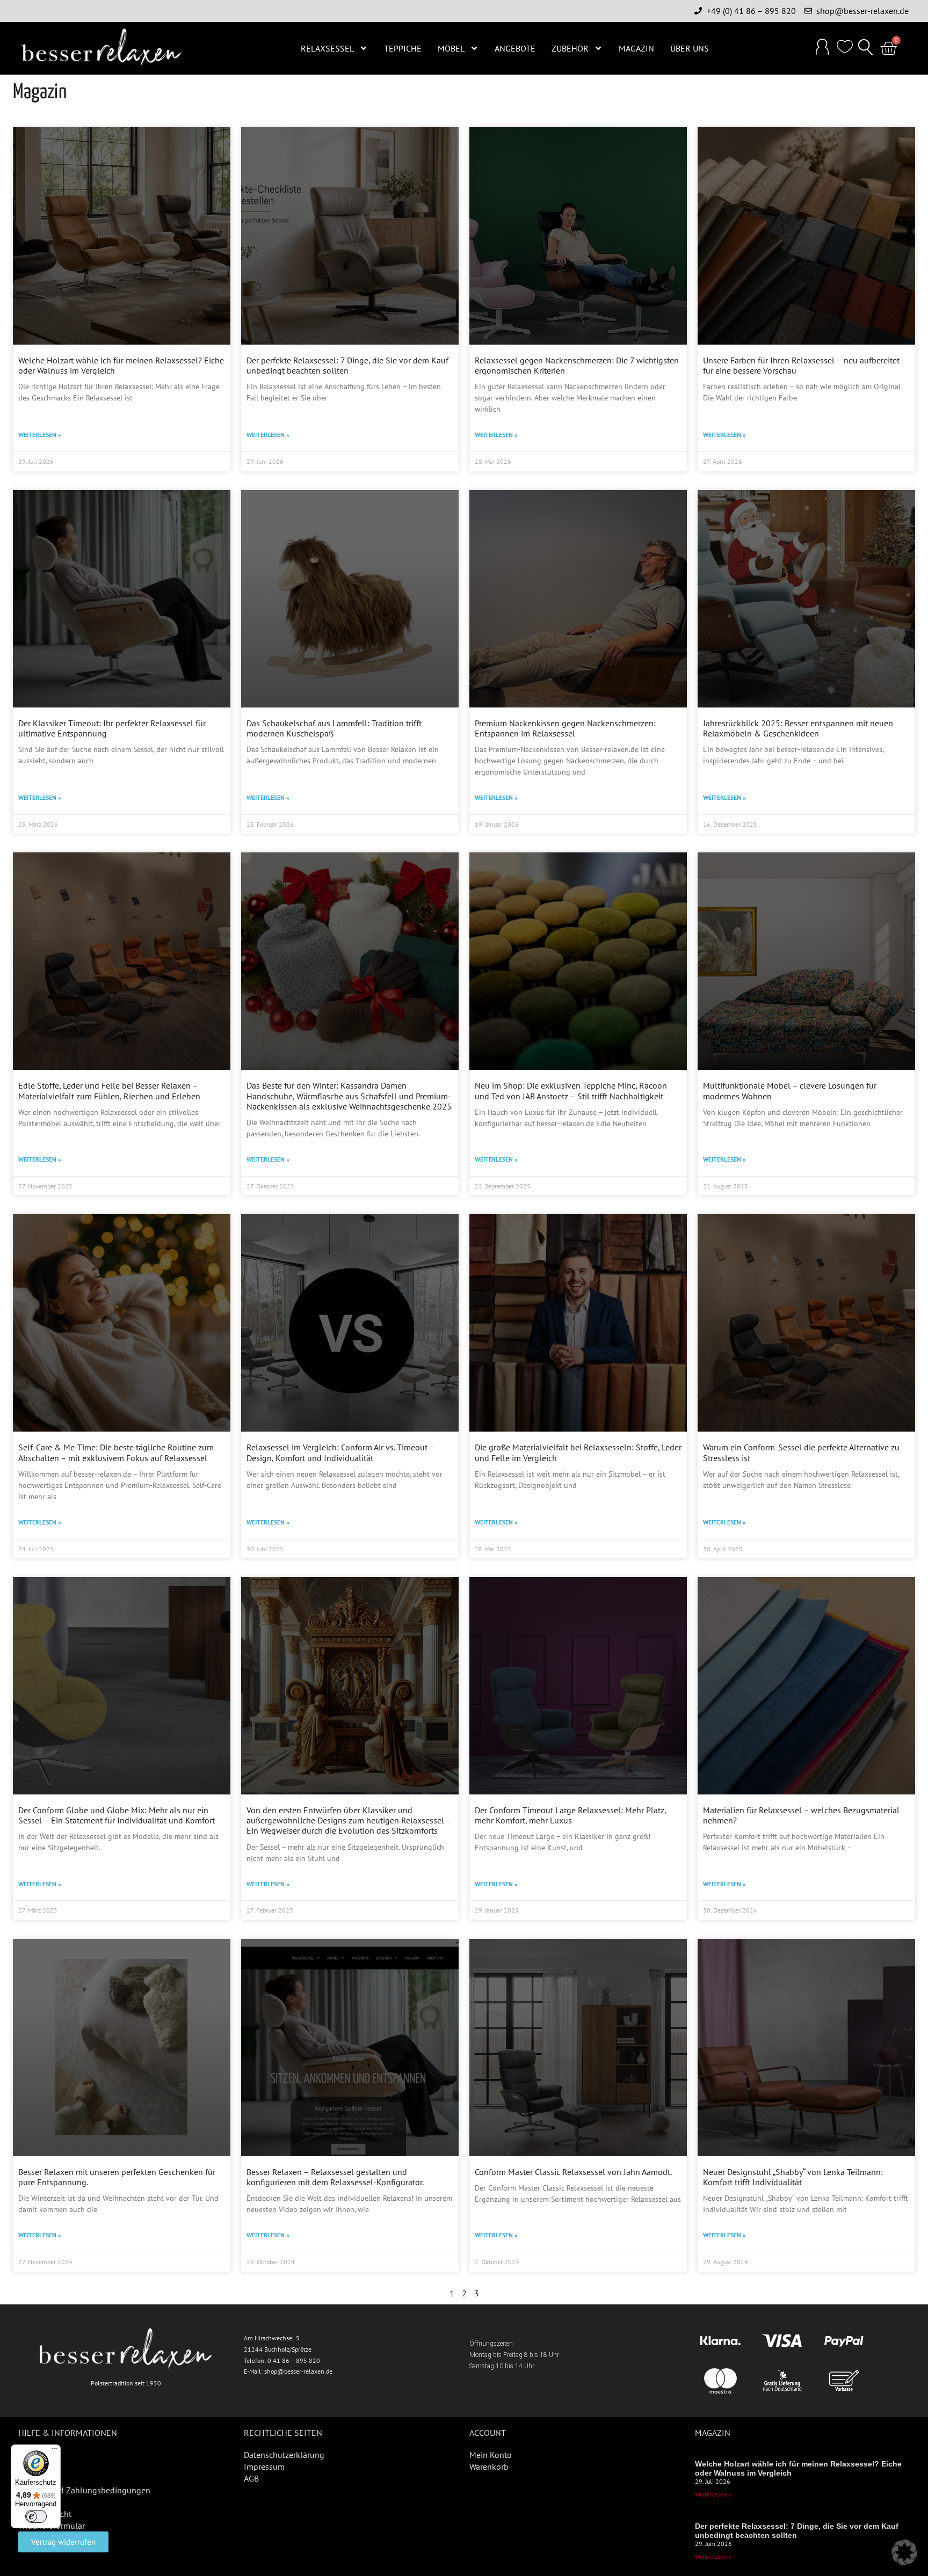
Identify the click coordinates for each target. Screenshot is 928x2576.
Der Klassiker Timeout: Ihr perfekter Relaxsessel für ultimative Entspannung (112, 728)
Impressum (264, 2466)
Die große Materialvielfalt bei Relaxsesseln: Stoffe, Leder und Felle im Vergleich (578, 1452)
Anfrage (32, 2502)
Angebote (515, 48)
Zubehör (570, 48)
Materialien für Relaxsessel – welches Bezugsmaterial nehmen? (801, 1815)
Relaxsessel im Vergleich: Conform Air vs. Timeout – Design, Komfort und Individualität (340, 1452)
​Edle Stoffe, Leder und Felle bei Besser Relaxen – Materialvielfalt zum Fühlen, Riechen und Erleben (109, 1090)
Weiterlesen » (40, 435)
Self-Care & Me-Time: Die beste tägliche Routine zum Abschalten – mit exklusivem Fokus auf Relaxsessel (116, 1452)
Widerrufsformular (52, 2526)
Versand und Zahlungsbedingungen (84, 2490)
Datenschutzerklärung (284, 2455)
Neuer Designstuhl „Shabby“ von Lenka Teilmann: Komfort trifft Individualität (793, 2177)
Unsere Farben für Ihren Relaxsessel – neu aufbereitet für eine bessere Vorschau (801, 365)
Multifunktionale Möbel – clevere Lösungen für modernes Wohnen (790, 1090)
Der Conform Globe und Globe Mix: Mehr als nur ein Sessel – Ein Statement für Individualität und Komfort (117, 1815)
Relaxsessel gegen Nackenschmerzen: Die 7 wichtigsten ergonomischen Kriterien (577, 365)
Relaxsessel (327, 48)
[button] (866, 48)
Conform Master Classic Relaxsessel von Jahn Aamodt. (573, 2172)
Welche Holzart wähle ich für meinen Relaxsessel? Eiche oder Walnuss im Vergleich (121, 365)
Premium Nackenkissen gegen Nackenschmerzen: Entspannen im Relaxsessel (565, 728)
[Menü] (54, 2451)
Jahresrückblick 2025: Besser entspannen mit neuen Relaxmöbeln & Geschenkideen (798, 728)
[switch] (36, 2516)
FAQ (26, 2455)
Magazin (636, 48)
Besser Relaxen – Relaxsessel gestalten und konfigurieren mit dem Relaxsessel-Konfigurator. (335, 2177)
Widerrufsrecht (45, 2514)
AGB (251, 2478)
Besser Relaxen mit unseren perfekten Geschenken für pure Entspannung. (117, 2177)
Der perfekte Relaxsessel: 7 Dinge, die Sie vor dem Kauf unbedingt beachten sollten (347, 365)
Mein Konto (491, 2455)
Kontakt (32, 2478)
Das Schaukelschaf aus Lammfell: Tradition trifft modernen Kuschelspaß (334, 728)
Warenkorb (489, 2466)
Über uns (690, 48)
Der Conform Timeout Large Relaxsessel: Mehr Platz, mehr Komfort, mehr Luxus (570, 1815)
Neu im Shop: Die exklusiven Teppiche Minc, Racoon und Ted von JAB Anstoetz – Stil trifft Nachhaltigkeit (571, 1090)
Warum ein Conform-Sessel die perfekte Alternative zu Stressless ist (801, 1452)
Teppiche (403, 48)
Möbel (451, 48)
